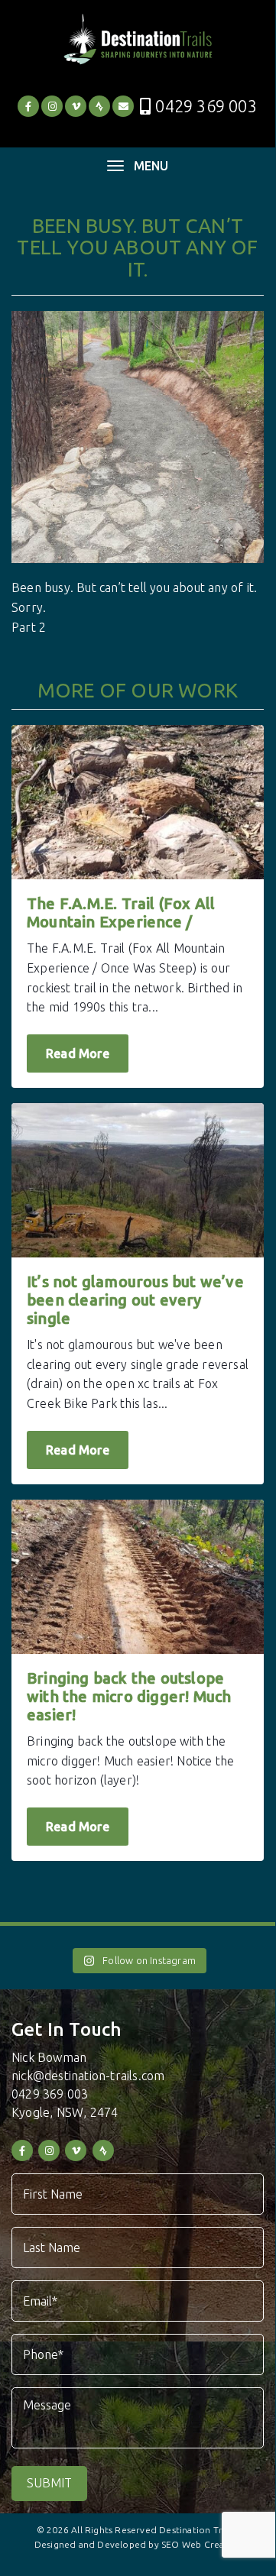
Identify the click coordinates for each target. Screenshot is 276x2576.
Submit (49, 2483)
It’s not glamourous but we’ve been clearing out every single (135, 1300)
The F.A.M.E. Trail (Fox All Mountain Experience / (121, 913)
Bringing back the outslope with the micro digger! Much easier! (129, 1696)
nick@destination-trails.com (88, 2076)
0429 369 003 (206, 106)
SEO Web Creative (201, 2544)
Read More (78, 1053)
